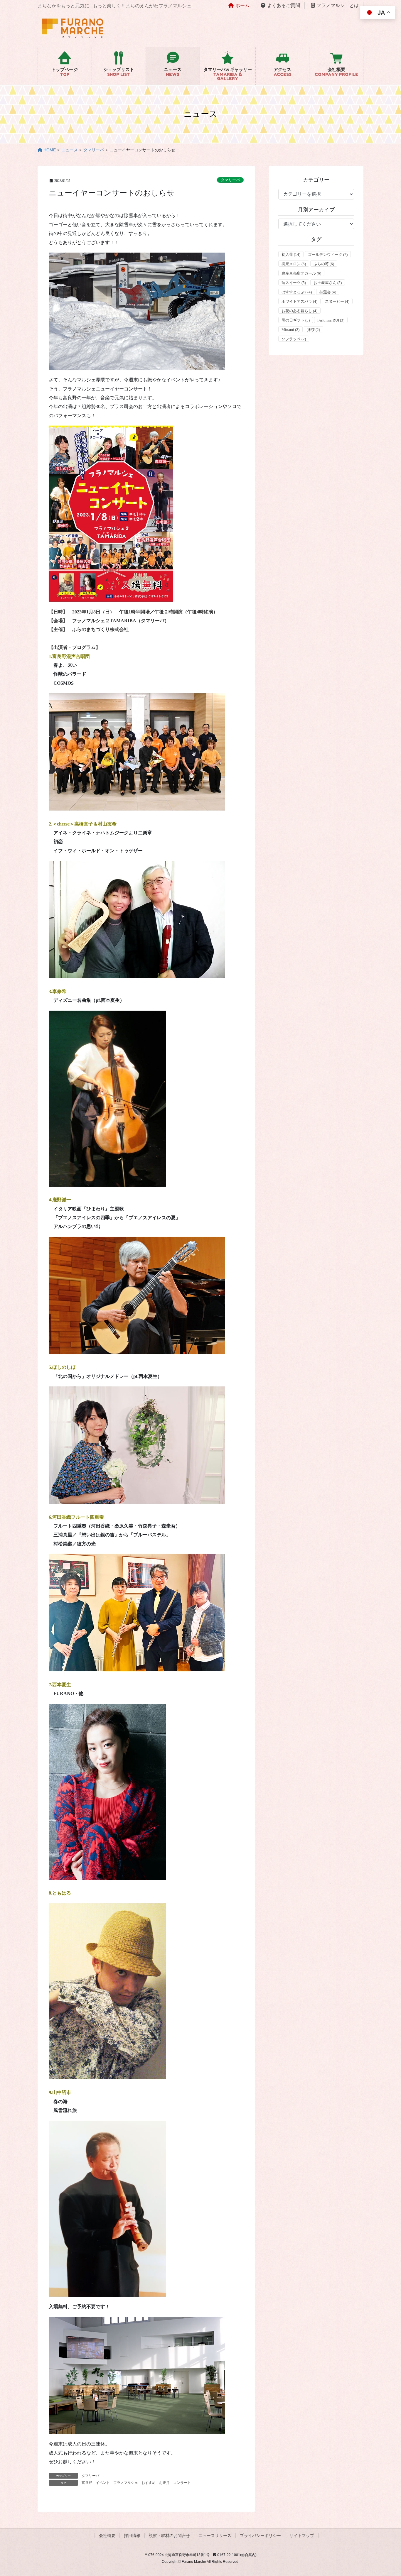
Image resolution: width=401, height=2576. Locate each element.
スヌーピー (337, 301)
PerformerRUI (331, 320)
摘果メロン (294, 264)
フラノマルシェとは (338, 5)
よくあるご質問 (284, 5)
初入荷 (291, 254)
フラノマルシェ (126, 2483)
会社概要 (107, 2536)
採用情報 (132, 2536)
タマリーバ (230, 180)
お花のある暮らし (299, 311)
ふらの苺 (324, 264)
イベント (103, 2483)
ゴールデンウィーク (328, 254)
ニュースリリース (215, 2536)
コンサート (182, 2483)
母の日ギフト (296, 320)
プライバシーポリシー (260, 2536)
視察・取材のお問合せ (169, 2536)
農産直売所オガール (301, 273)
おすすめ (149, 2483)
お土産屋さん (328, 283)
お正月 (164, 2483)
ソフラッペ (294, 339)
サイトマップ (302, 2536)
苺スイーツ (294, 283)
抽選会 (328, 292)
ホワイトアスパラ (299, 301)
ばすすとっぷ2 (297, 292)
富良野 (87, 2483)
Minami (290, 330)
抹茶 (314, 330)
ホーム (242, 5)
